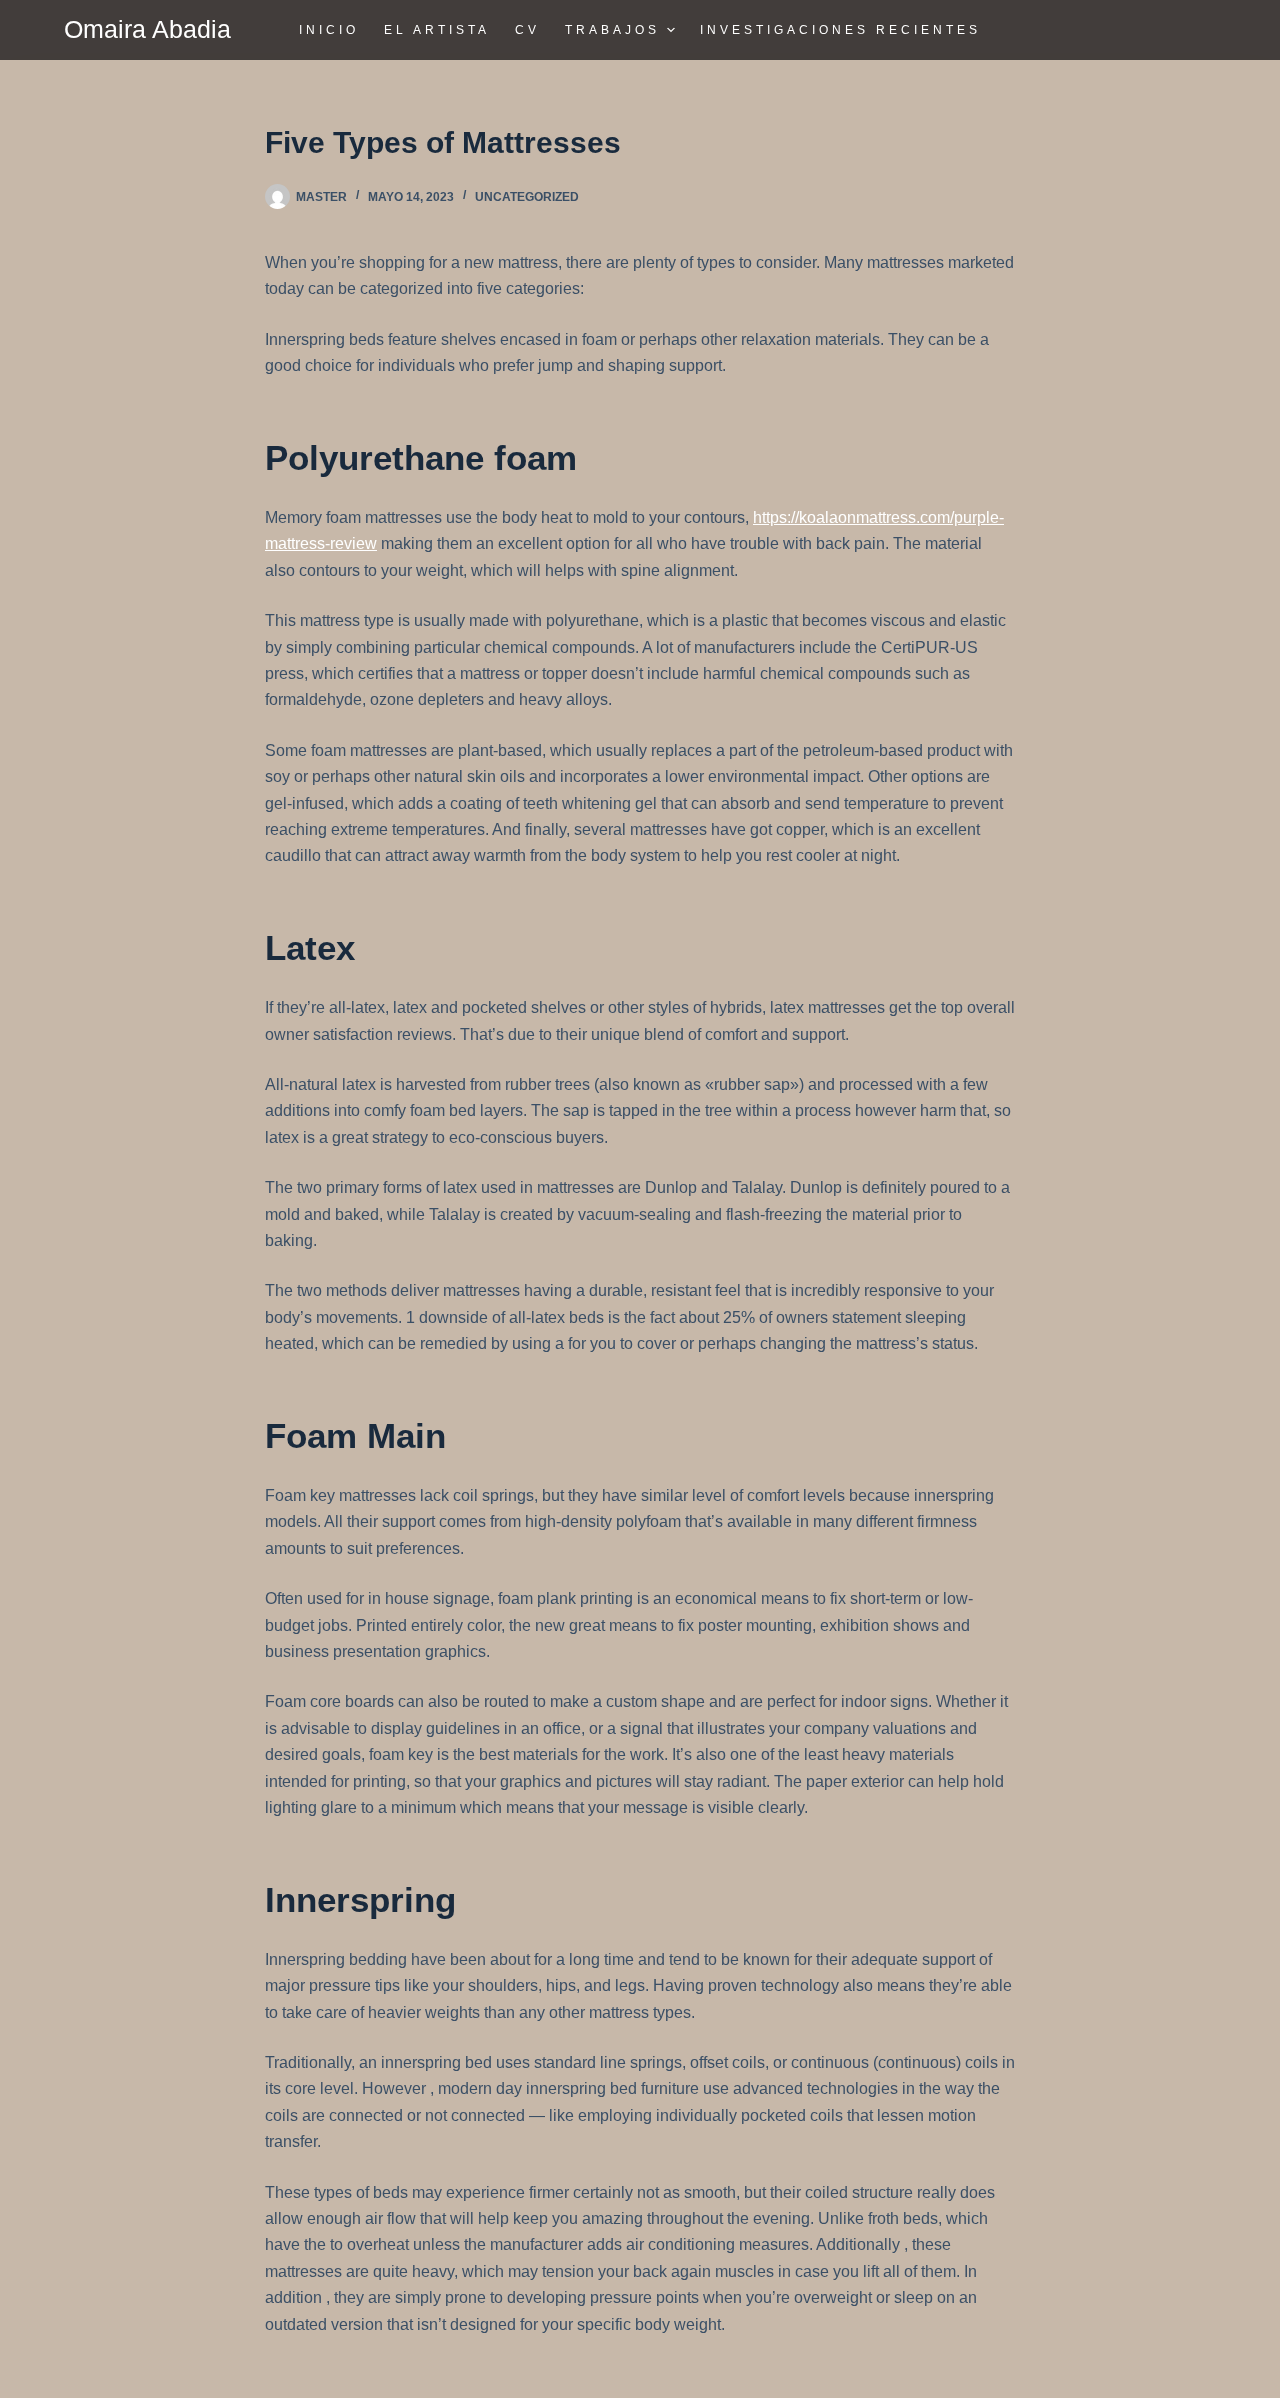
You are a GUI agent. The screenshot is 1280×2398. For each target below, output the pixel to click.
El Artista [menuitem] (437, 30)
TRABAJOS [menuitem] (612, 30)
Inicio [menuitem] (329, 30)
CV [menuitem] (527, 30)
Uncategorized (527, 197)
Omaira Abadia (147, 29)
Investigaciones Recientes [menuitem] (840, 30)
